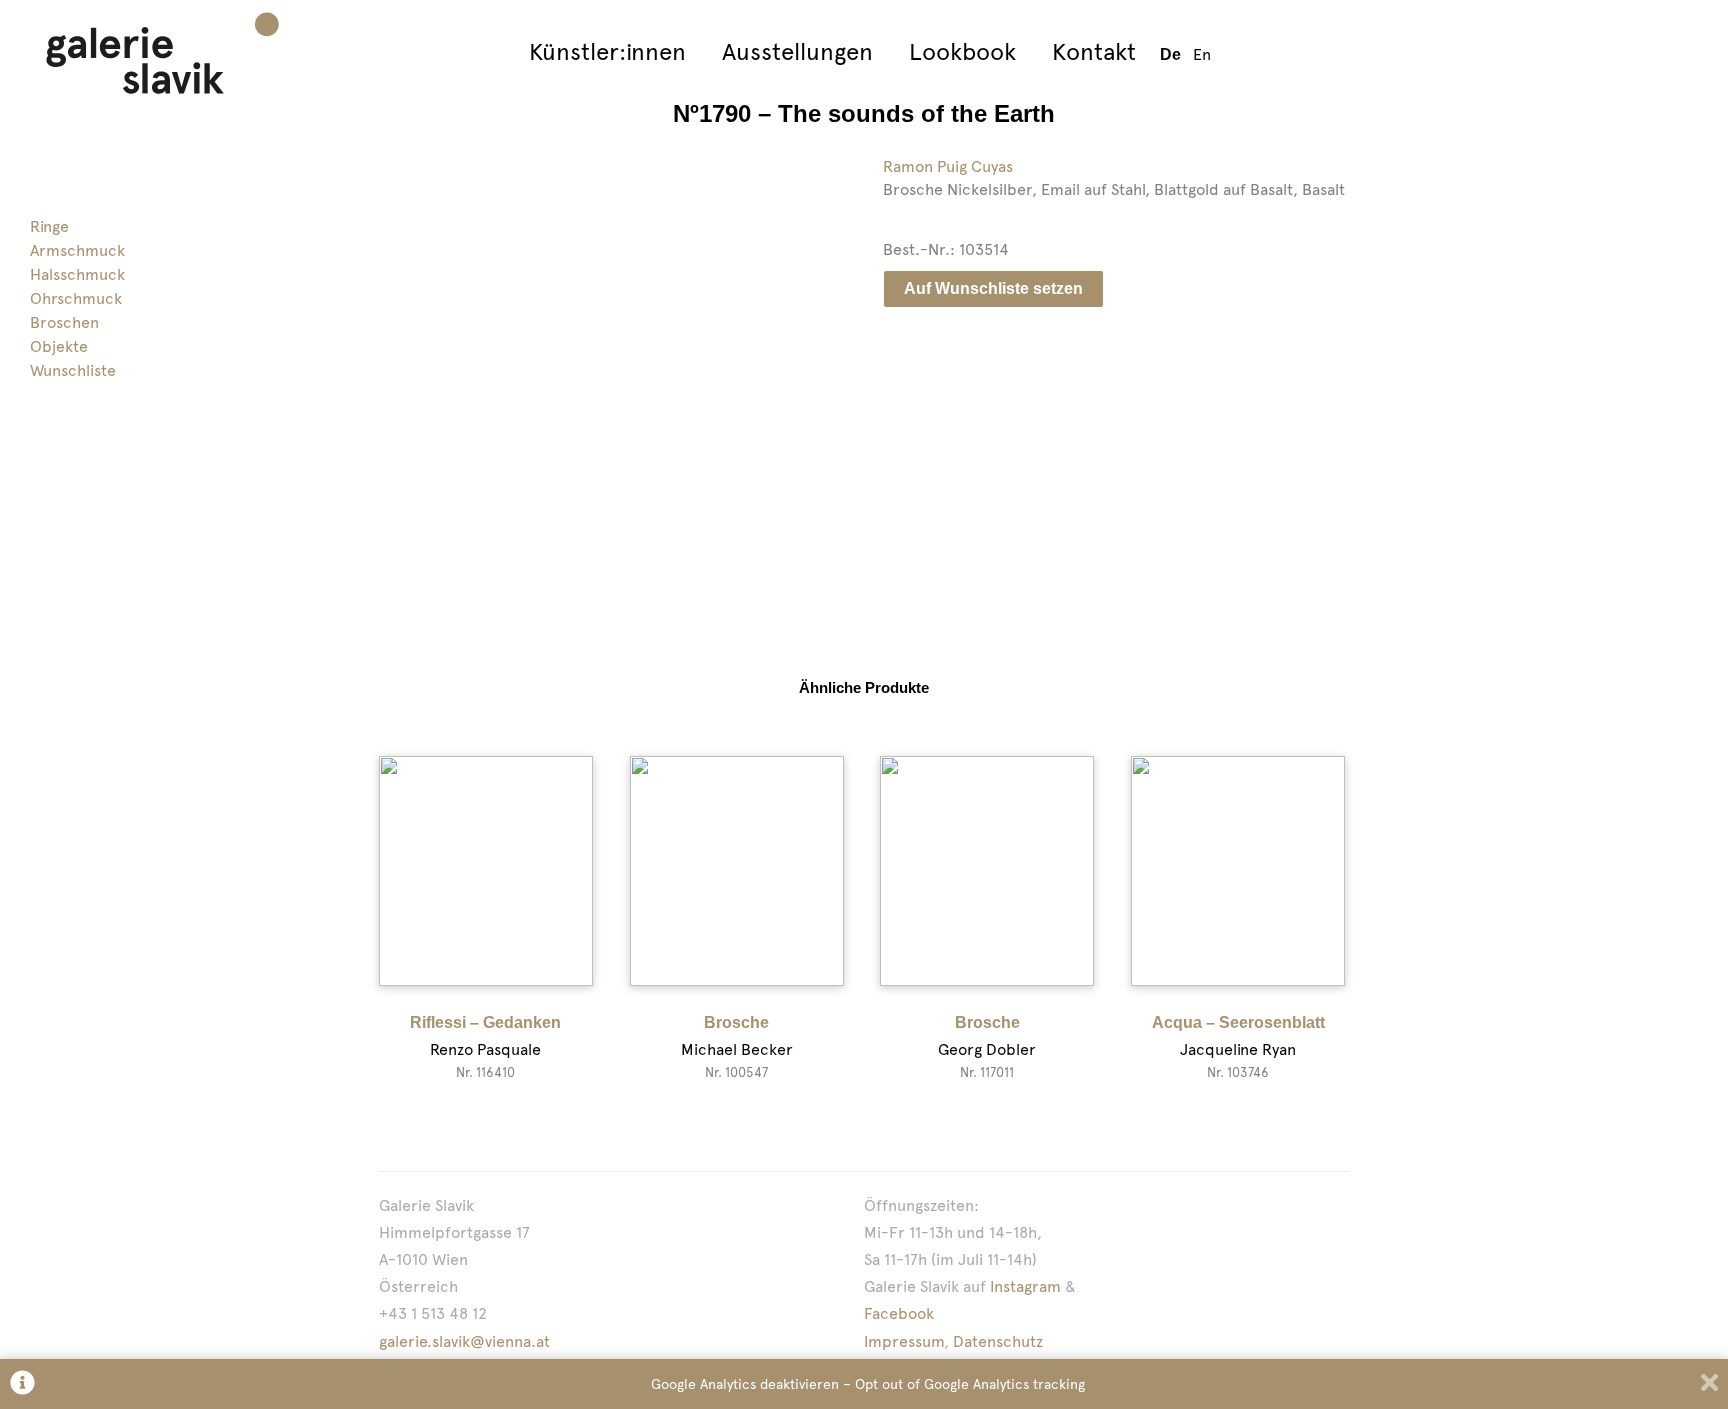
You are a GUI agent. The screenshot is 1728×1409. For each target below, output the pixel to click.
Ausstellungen (797, 51)
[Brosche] (737, 871)
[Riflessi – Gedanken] (486, 871)
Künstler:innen (607, 51)
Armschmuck (77, 250)
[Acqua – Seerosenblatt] (1238, 871)
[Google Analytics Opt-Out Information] (22, 1384)
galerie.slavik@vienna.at (464, 1341)
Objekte (59, 346)
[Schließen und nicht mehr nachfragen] (1709, 1384)
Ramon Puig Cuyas (948, 166)
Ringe (49, 226)
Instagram (1025, 1286)
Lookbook (962, 51)
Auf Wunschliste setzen (993, 288)
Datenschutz (998, 1341)
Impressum (904, 1341)
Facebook (899, 1313)
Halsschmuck (77, 274)
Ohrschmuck (76, 298)
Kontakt (1094, 51)
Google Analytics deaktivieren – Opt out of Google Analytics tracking (868, 1384)
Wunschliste (73, 370)
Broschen (64, 322)
